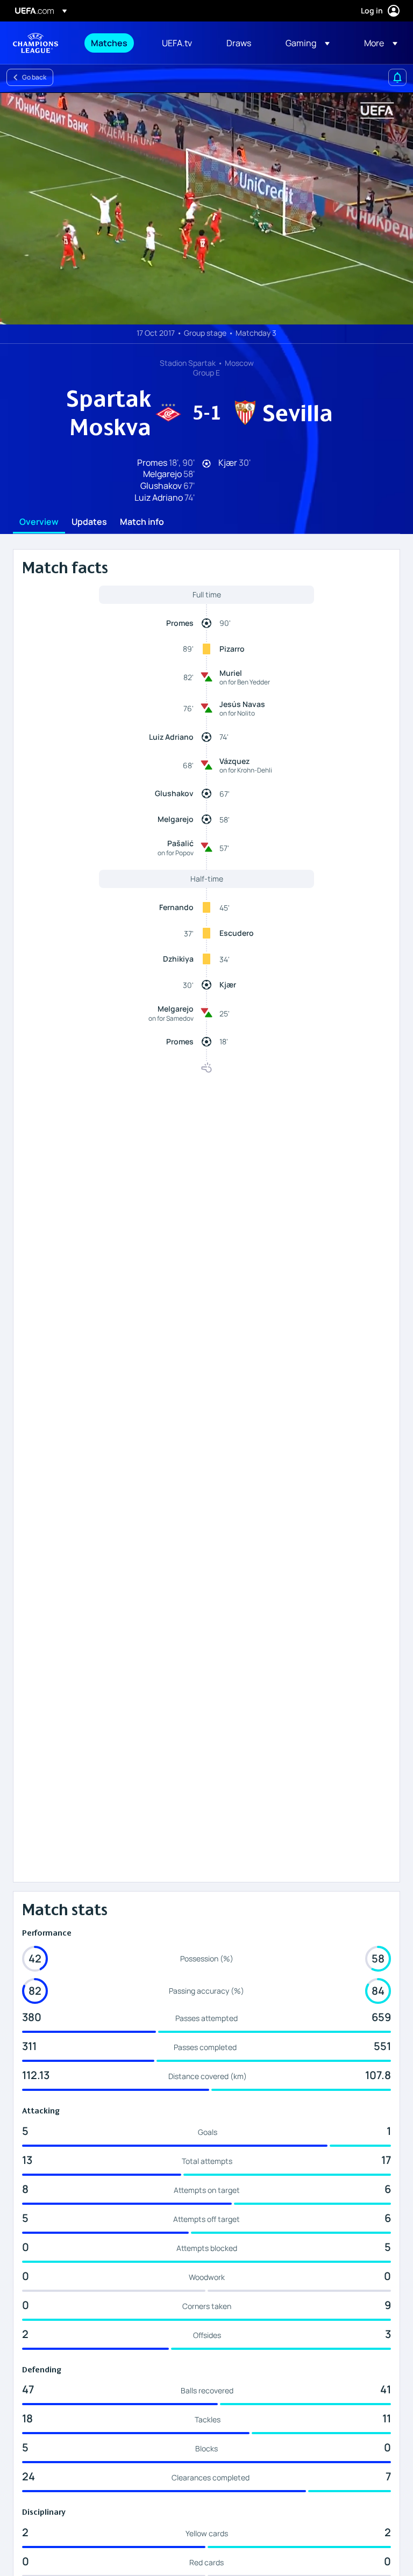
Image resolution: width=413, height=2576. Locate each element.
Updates (89, 522)
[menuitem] (113, 43)
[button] (308, 43)
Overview (39, 522)
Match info (142, 522)
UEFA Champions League (35, 43)
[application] (206, 208)
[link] (109, 43)
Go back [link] (34, 77)
